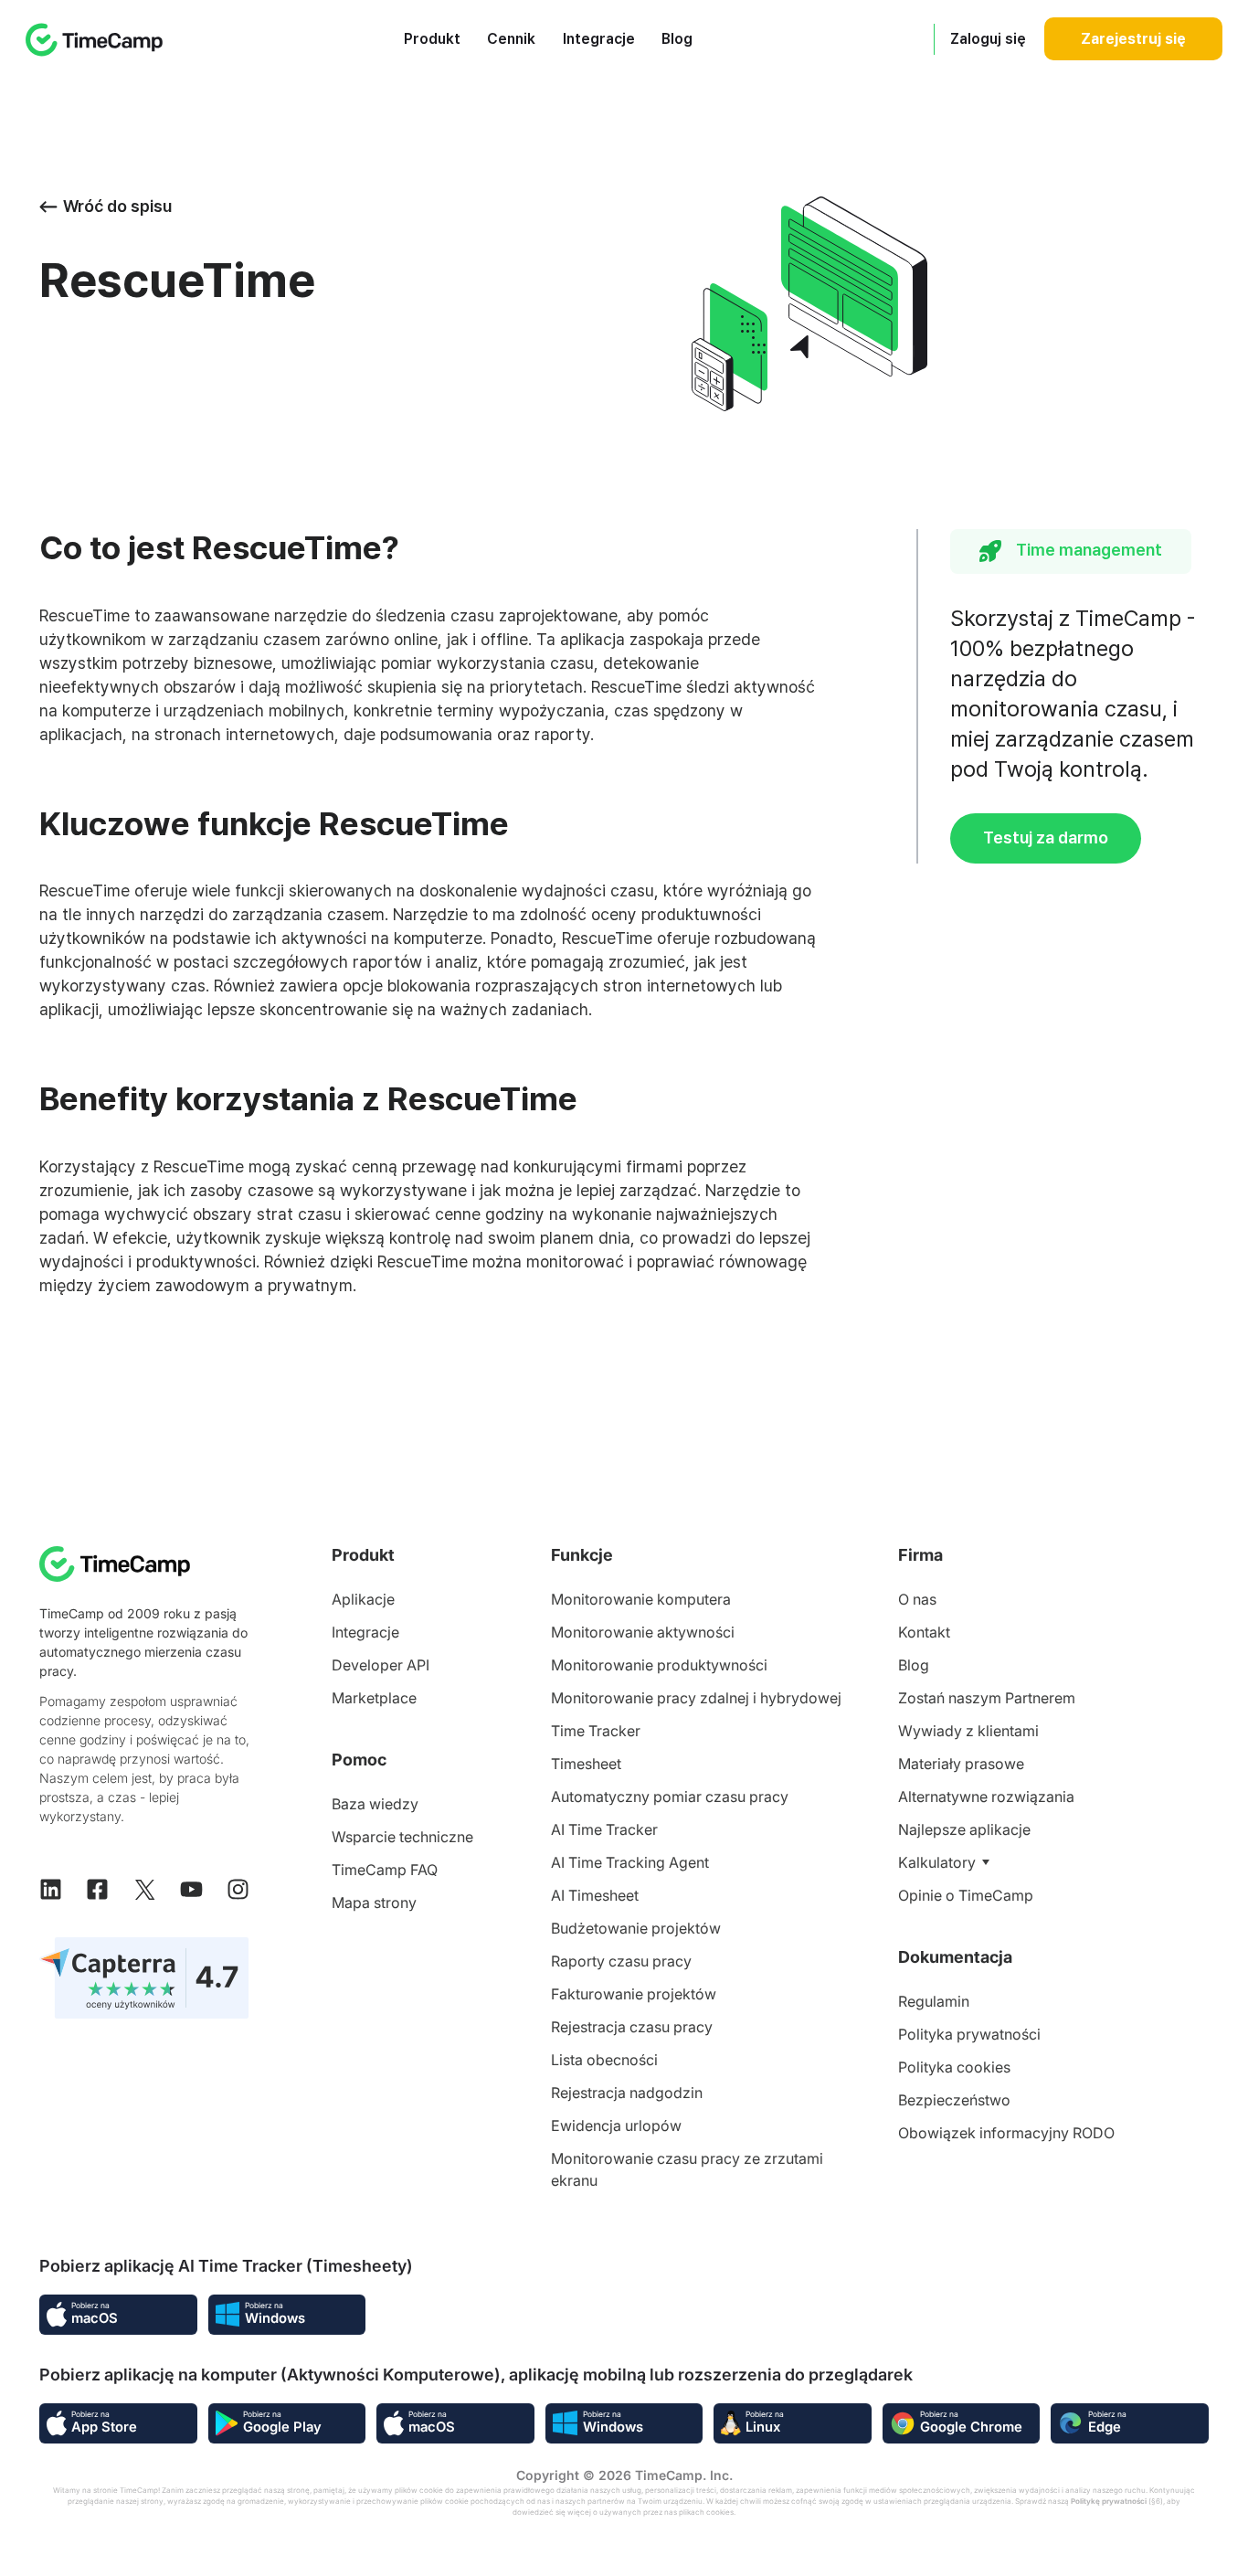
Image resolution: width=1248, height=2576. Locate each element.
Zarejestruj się (1133, 39)
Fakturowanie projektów (634, 1994)
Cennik (511, 39)
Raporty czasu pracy (621, 1961)
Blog (677, 39)
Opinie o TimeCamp (966, 1895)
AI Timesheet (595, 1895)
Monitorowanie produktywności (659, 1665)
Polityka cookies (954, 2067)
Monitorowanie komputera (641, 1599)
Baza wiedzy (375, 1804)
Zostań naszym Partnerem (987, 1698)
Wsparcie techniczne (402, 1837)
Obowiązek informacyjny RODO (1006, 2133)
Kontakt (924, 1632)
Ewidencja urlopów (616, 2125)
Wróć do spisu (117, 206)
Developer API (381, 1665)
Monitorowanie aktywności (643, 1632)
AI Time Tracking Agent (630, 1862)
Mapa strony (374, 1903)
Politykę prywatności (1109, 2501)
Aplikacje (363, 1599)
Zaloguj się (988, 39)
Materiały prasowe (961, 1764)
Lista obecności (604, 2060)
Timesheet (586, 1764)
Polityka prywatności (969, 2034)
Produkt (432, 39)
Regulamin (934, 2001)
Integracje (599, 39)
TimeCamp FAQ (385, 1870)
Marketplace (374, 1698)
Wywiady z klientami (968, 1731)
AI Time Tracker (604, 1829)
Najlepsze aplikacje (964, 1829)
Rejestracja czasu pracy (632, 2027)
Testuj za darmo (1046, 837)
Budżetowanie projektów (636, 1928)
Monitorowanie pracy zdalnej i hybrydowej (696, 1698)
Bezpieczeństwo (954, 2100)
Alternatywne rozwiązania (986, 1797)
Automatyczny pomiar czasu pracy (670, 1797)
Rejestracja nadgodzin (627, 2093)
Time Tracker (596, 1731)
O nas (917, 1599)
